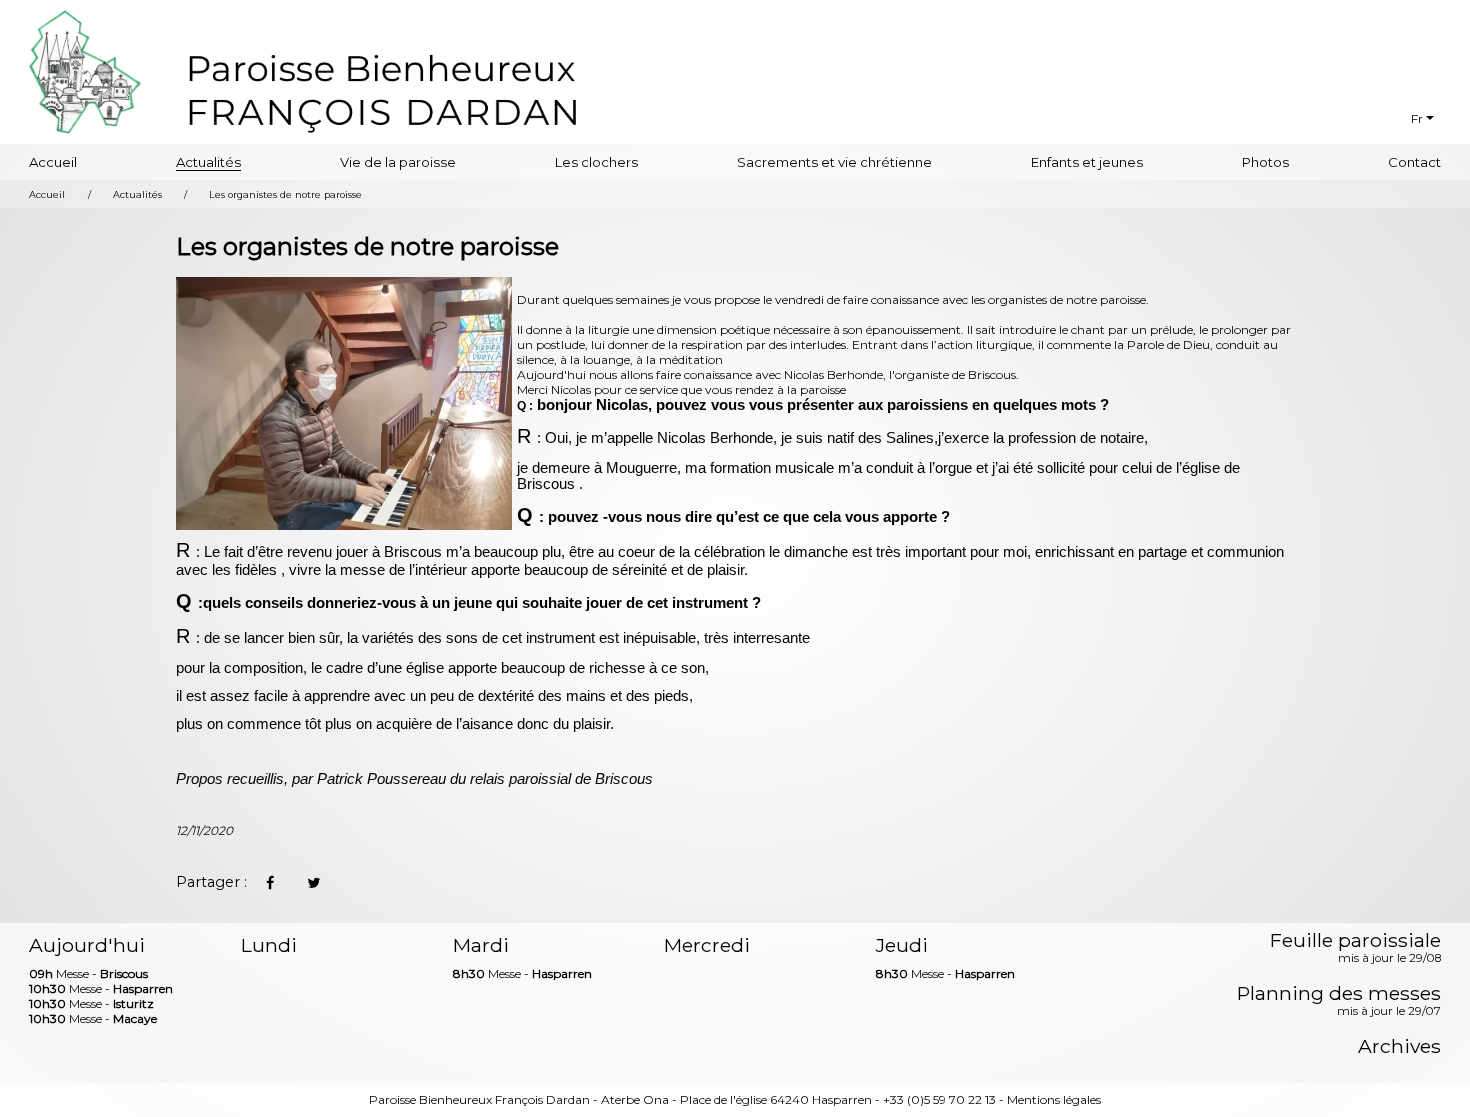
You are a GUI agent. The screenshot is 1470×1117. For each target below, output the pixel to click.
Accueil (53, 162)
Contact (1414, 162)
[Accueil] (382, 90)
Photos (1265, 162)
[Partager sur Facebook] (269, 883)
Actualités (208, 162)
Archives (1399, 1046)
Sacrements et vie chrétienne (834, 162)
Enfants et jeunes (1087, 162)
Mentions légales (1054, 1099)
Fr (1417, 118)
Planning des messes (1339, 1002)
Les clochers (596, 162)
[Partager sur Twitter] (313, 883)
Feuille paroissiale (1355, 949)
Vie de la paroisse (398, 162)
